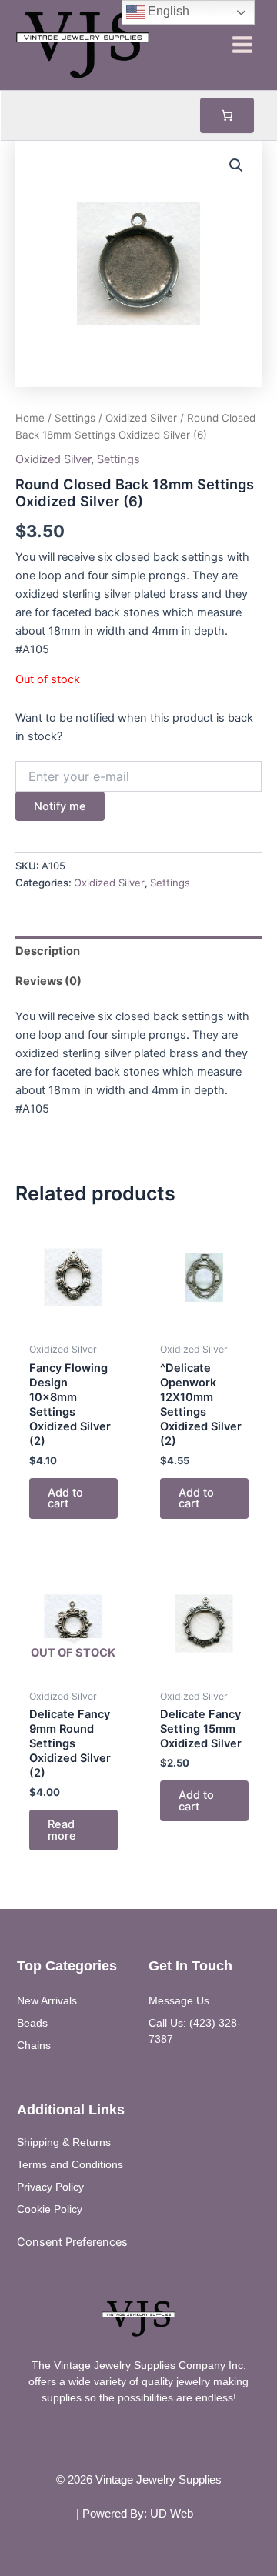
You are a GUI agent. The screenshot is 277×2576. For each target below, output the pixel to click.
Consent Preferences (72, 2242)
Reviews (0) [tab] (48, 981)
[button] (236, 165)
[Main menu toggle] (242, 45)
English (167, 11)
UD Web (172, 2514)
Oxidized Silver (141, 418)
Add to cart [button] (65, 1498)
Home (30, 418)
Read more (62, 1830)
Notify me (60, 806)
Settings (75, 418)
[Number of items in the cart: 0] (227, 115)
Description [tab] (48, 951)
